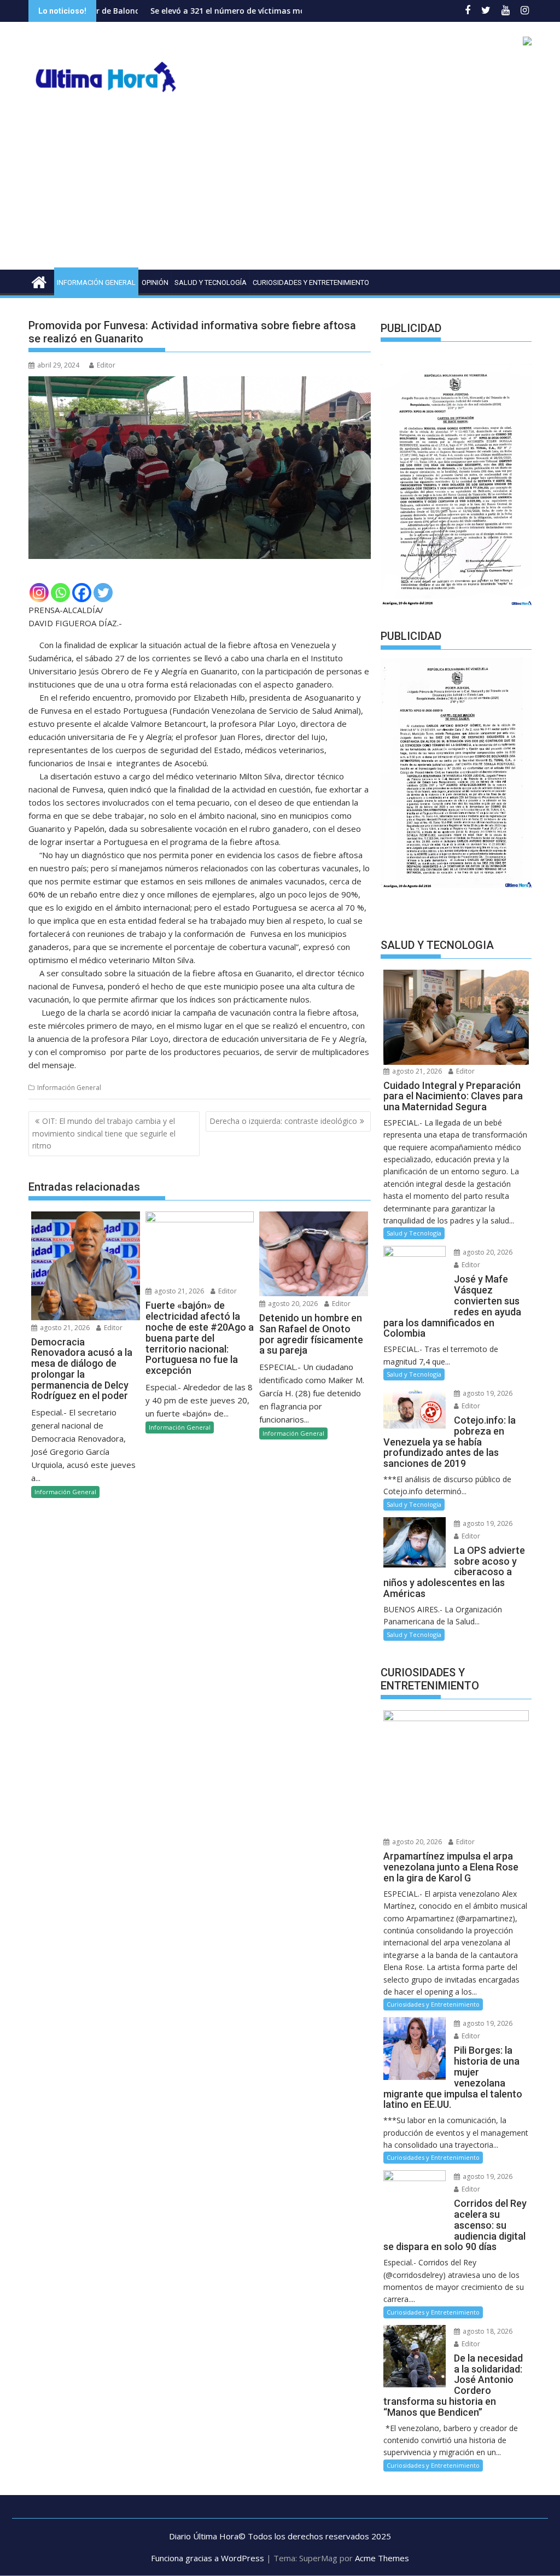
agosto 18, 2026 (487, 2331)
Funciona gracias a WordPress (208, 2558)
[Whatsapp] (60, 593)
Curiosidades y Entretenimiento (311, 282)
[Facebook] (82, 593)
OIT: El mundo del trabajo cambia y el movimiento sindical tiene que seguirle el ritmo (104, 1133)
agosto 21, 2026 (64, 1328)
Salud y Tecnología (211, 282)
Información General (96, 282)
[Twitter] (103, 593)
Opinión (155, 282)
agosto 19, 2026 (487, 1393)
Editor (106, 365)
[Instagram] (39, 593)
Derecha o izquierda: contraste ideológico (283, 1121)
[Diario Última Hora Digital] (39, 281)
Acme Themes (382, 2558)
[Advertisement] (280, 188)
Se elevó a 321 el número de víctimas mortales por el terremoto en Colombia (215, 11)
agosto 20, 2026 (292, 1304)
